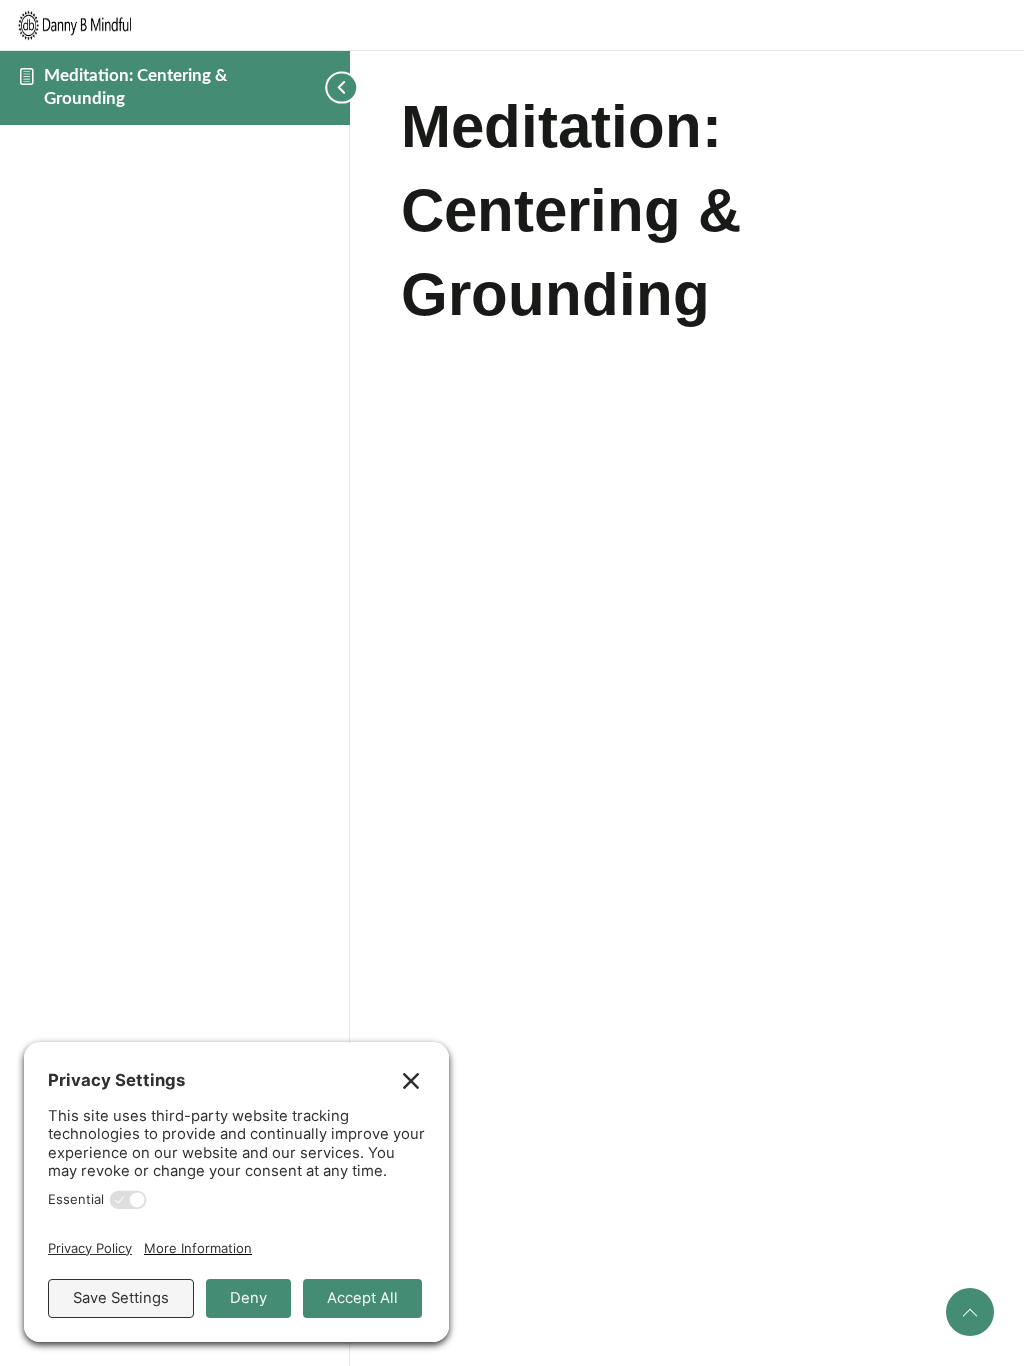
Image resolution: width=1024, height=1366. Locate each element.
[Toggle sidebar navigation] (315, 87)
